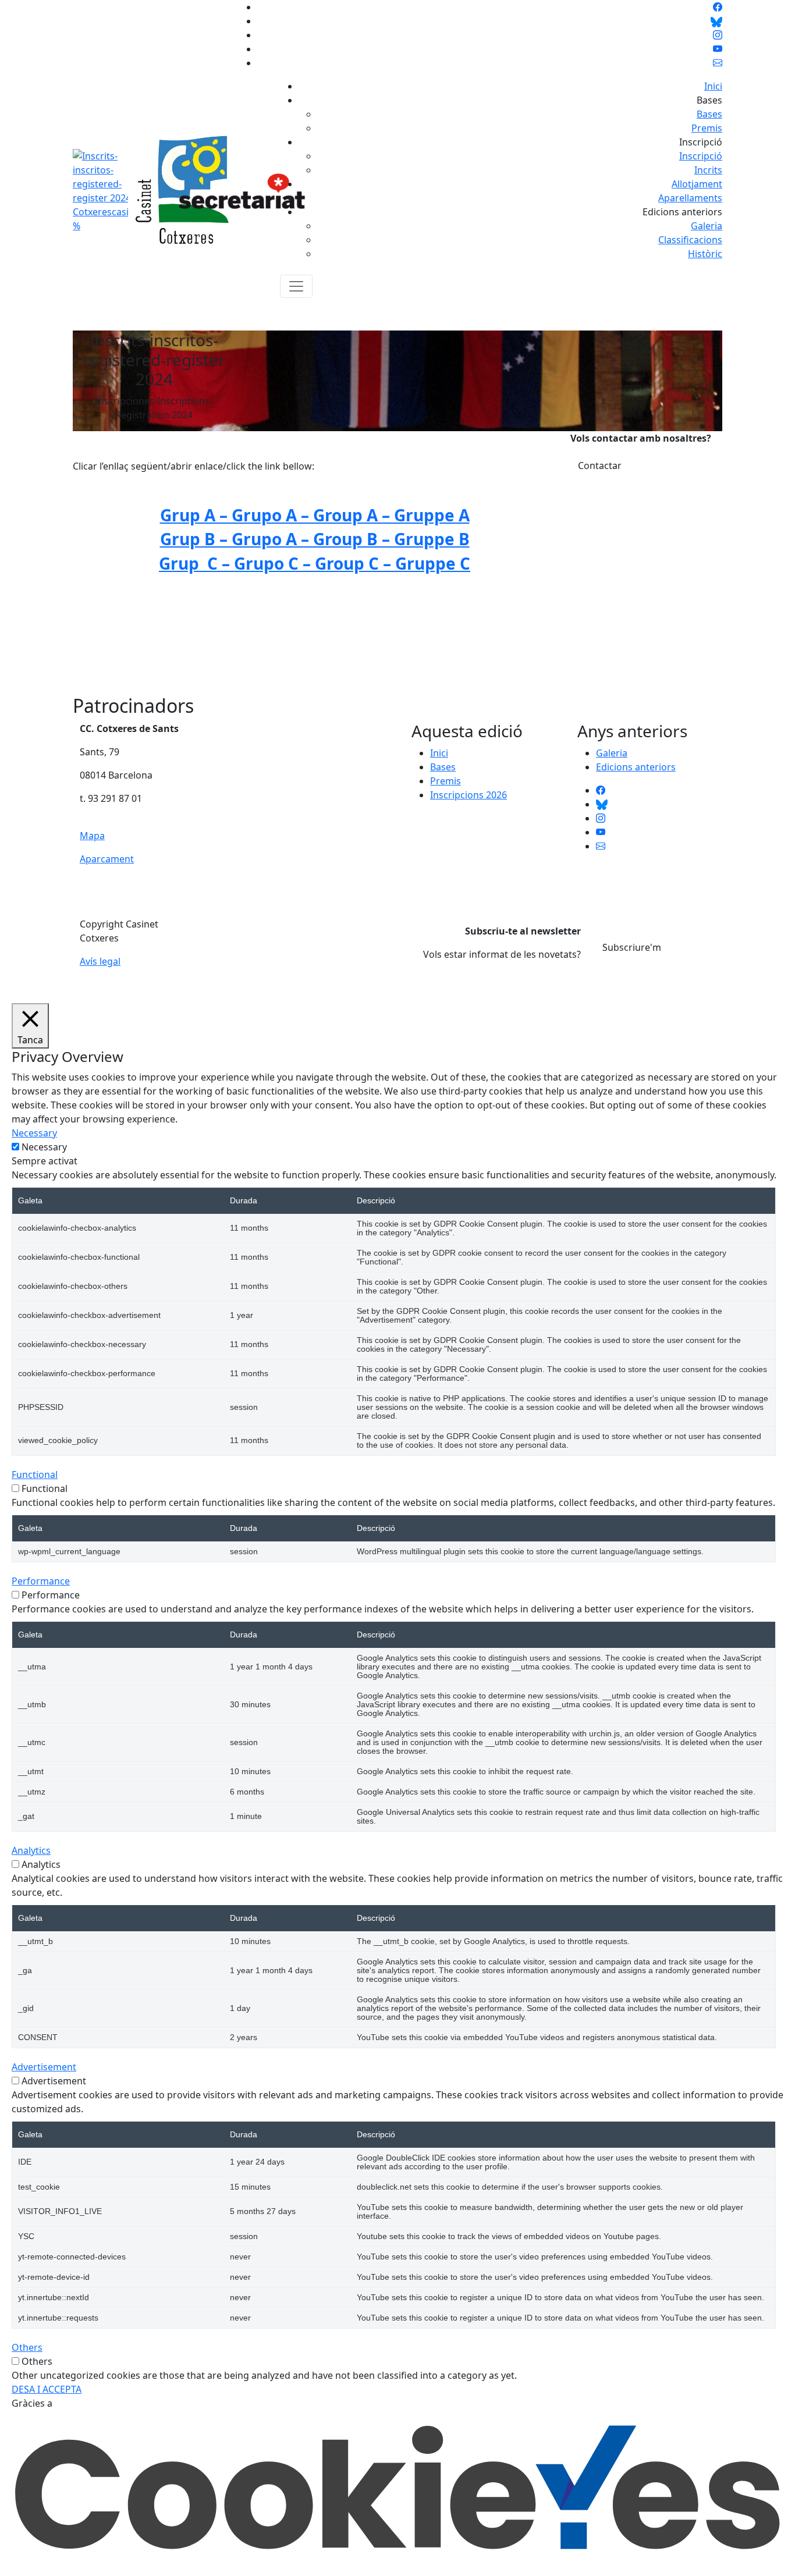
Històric (705, 254)
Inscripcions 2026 (469, 795)
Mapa (92, 836)
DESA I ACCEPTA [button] (47, 2389)
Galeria (707, 226)
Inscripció (701, 156)
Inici (713, 86)
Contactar (600, 466)
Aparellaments (690, 198)
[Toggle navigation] (296, 286)
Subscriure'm (632, 947)
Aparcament (107, 859)
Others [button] (27, 2347)
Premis (707, 128)
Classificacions (690, 240)
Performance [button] (41, 1581)
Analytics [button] (31, 1850)
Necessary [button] (34, 1133)
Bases (709, 114)
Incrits (708, 170)
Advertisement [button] (44, 2067)
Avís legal (100, 961)
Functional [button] (35, 1474)
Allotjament (697, 184)
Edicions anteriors (636, 767)
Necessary (44, 1147)
